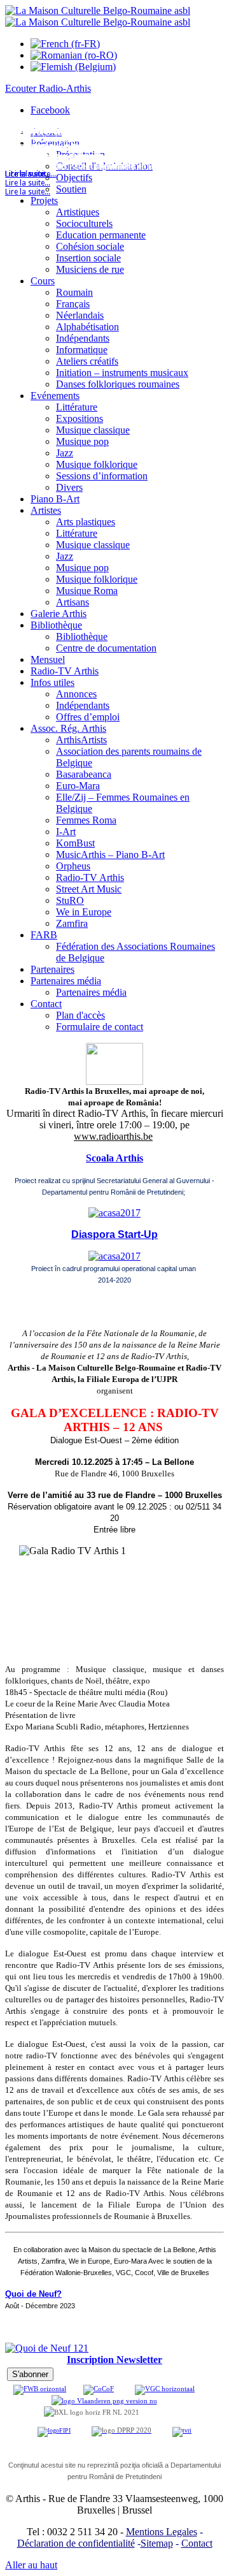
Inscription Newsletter (114, 2360)
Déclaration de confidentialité (76, 2543)
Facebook (50, 110)
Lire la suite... (28, 192)
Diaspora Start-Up (114, 1234)
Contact (197, 2543)
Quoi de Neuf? (33, 2294)
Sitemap (157, 2543)
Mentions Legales (162, 2532)
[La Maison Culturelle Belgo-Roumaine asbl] (98, 16)
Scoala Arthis (114, 1158)
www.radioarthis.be (113, 1136)
